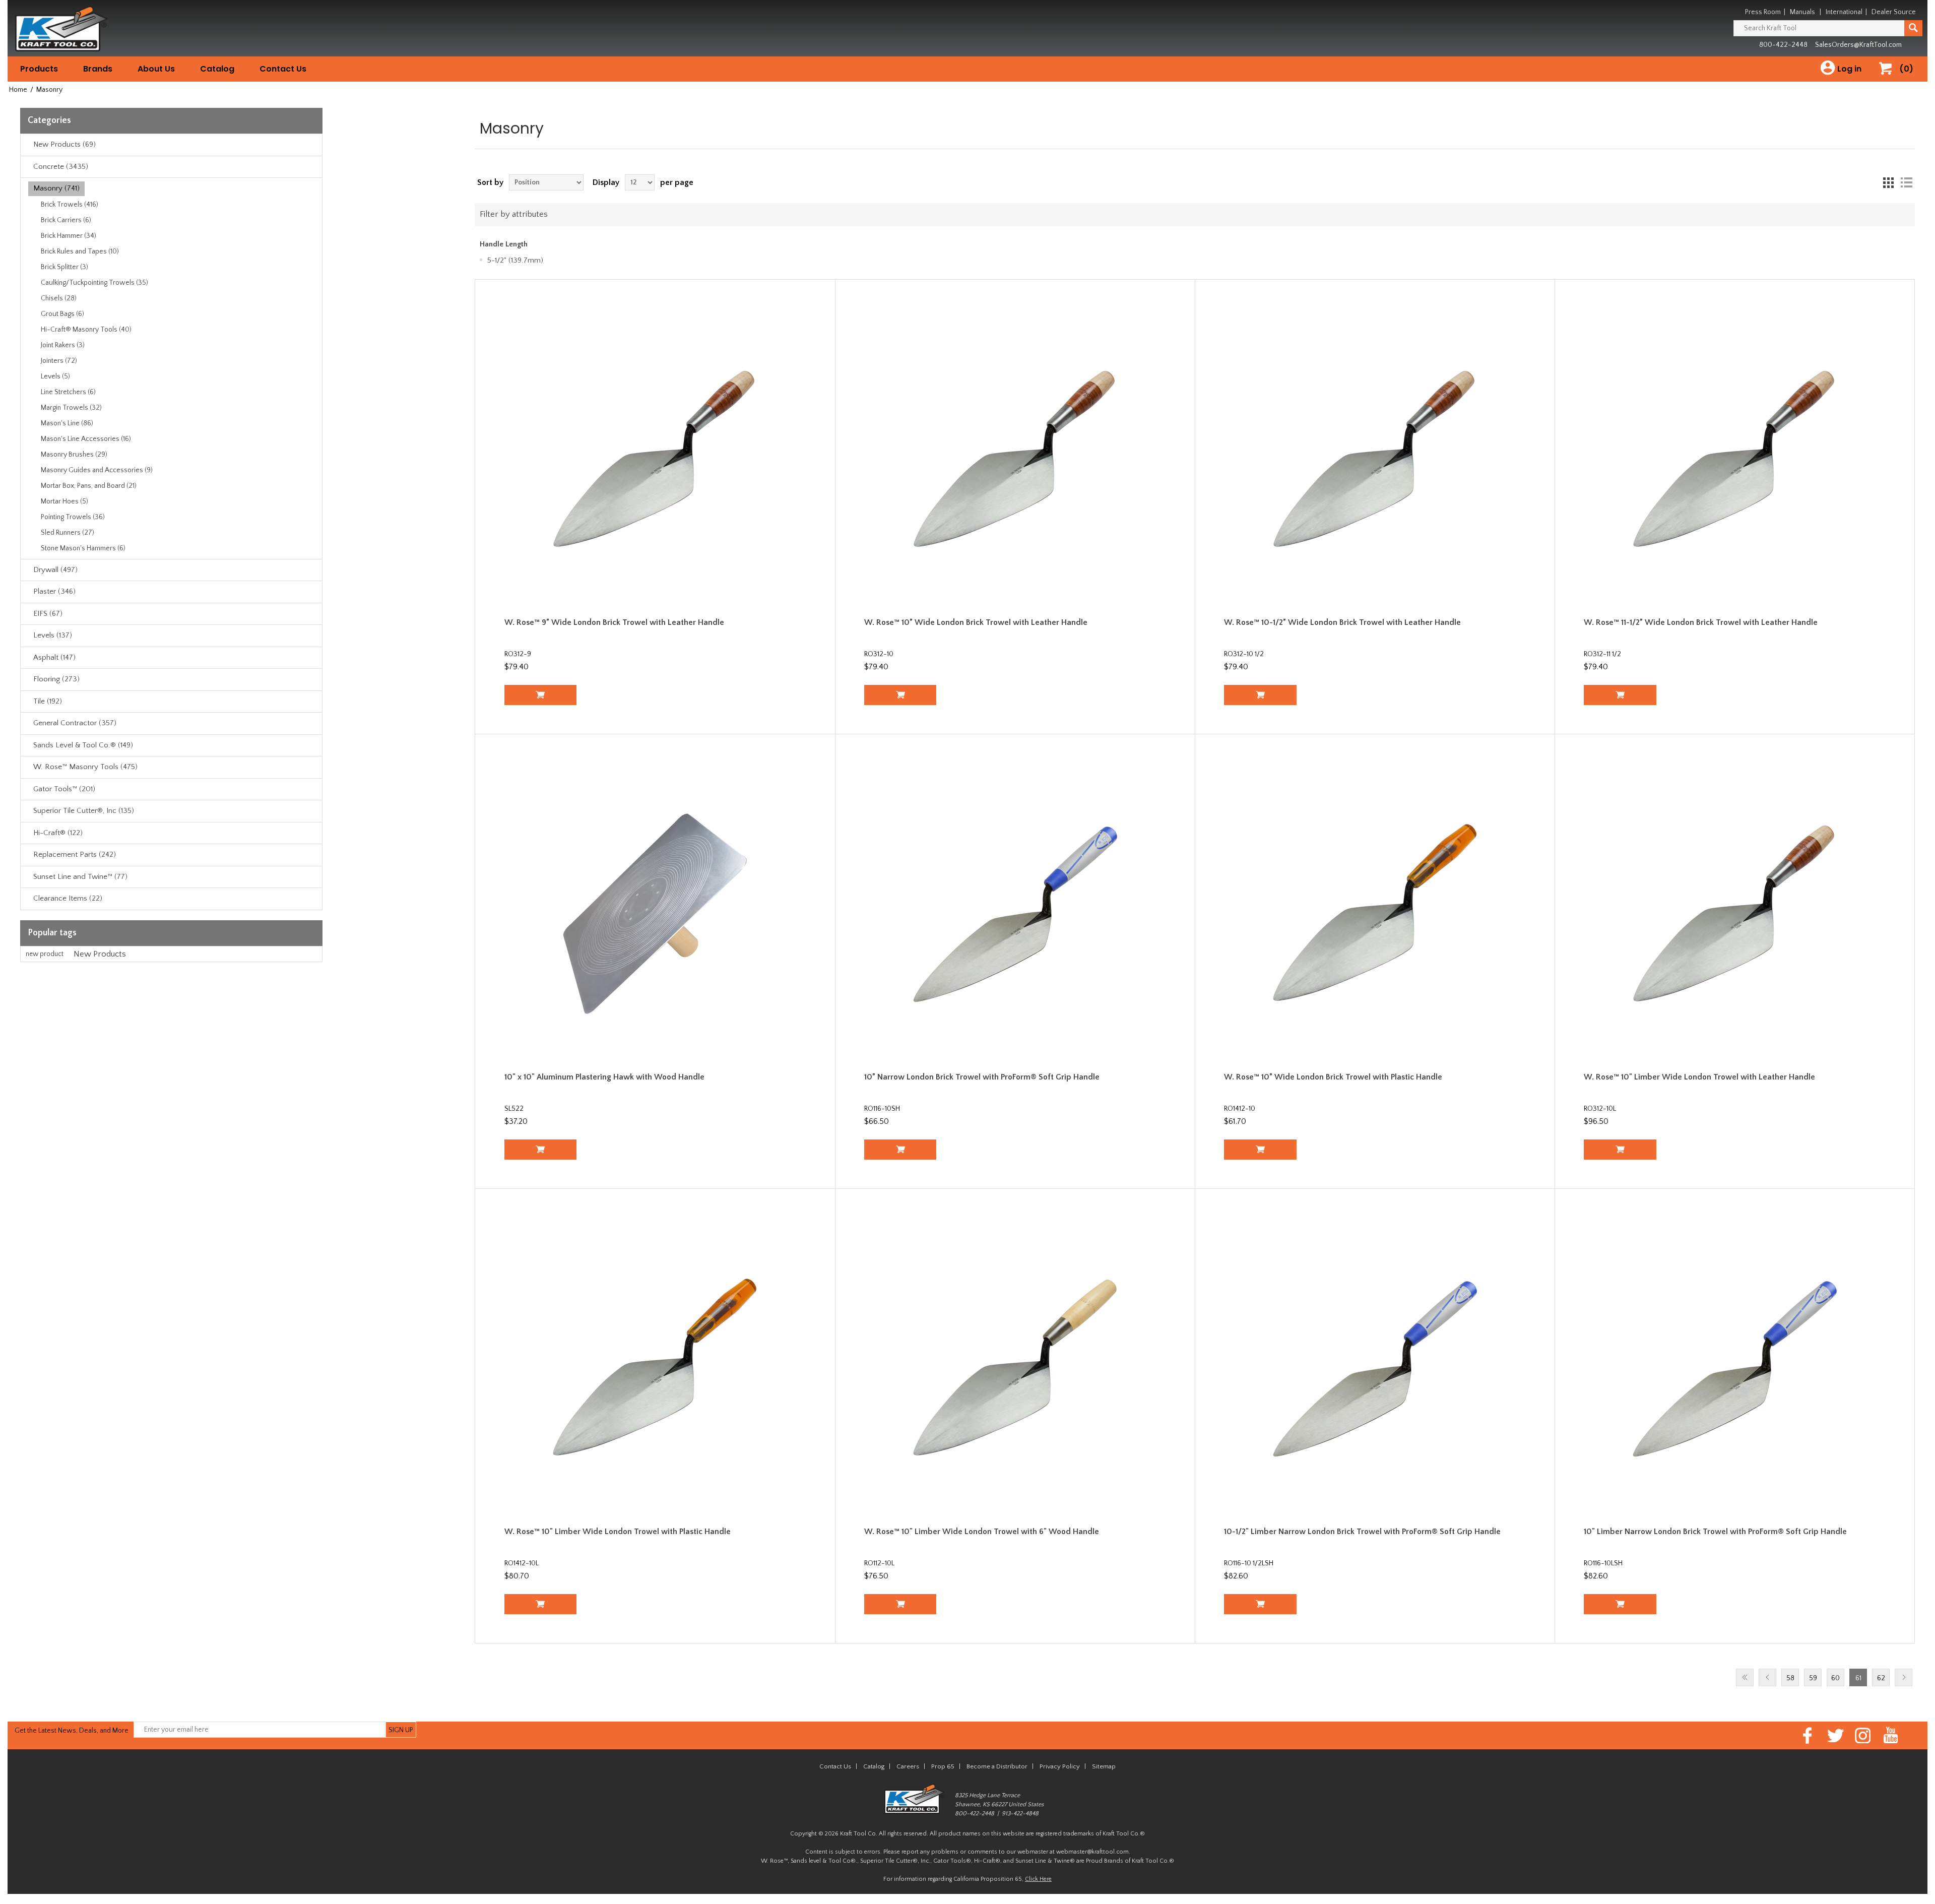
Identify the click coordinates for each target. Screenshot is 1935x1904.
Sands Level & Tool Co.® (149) (83, 745)
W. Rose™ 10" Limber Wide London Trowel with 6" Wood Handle (982, 1532)
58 (1790, 1678)
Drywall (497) (55, 570)
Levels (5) (55, 376)
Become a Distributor (997, 1766)
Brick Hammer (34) (69, 236)
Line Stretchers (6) (68, 392)
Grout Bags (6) (62, 314)
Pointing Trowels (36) (73, 517)
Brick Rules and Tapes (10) (80, 251)
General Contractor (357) (75, 723)
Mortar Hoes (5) (64, 501)
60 (1835, 1678)
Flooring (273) (56, 679)
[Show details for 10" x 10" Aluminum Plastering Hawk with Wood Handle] (655, 914)
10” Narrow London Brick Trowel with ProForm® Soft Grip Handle (982, 1077)
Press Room (1763, 12)
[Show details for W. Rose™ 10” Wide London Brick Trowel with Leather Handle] (1015, 459)
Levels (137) (53, 635)
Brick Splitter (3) (64, 267)
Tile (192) (48, 701)
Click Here (1038, 1879)
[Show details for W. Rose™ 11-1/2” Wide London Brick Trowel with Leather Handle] (1735, 459)
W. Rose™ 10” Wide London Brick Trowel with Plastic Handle (1333, 1077)
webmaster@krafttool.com (1092, 1852)
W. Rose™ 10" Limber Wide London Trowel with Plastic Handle (618, 1532)
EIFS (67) (48, 614)
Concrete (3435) (61, 167)
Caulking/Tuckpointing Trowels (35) (94, 283)
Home (18, 90)
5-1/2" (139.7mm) (515, 260)
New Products (100, 954)
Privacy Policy (1060, 1766)
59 (1813, 1678)
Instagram (1863, 1735)
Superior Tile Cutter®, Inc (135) (84, 811)
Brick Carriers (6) (66, 220)
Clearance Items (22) (68, 898)
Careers (908, 1766)
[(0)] (1889, 79)
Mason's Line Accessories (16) (86, 439)
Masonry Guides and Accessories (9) (97, 470)
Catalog (217, 69)
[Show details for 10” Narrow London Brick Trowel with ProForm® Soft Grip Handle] (1015, 914)
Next (1904, 1677)
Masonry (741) (56, 188)
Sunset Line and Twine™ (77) (80, 877)
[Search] (1913, 28)
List (1906, 182)
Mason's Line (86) (67, 423)
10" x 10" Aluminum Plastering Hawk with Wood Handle (604, 1077)
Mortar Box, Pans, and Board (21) (89, 486)
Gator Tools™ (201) (64, 789)
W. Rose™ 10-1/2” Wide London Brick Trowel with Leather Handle (1342, 622)
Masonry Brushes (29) (74, 455)
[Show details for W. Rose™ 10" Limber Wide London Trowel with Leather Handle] (1735, 914)
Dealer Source (1894, 12)
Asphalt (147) (54, 657)
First (1745, 1677)
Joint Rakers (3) (63, 345)
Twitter (1835, 1735)
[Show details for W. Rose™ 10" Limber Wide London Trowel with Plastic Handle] (655, 1369)
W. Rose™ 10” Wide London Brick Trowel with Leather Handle (976, 622)
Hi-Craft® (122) (58, 833)
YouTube (1891, 1735)
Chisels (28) (59, 298)
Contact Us (283, 69)
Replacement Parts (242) (75, 854)
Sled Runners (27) (68, 533)
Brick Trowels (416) (70, 205)
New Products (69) (64, 144)
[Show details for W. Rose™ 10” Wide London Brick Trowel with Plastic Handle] (1375, 914)
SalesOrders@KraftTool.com (1858, 45)
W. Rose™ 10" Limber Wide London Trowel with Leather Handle (1699, 1077)
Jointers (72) (59, 361)
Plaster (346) (54, 591)
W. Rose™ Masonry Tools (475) (85, 767)
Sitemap (1104, 1766)
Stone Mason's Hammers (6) (83, 548)
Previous (1767, 1677)
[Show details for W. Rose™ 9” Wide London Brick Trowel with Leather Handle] (655, 459)
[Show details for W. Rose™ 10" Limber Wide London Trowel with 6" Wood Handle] (1015, 1369)
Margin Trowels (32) (71, 408)
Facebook (1808, 1735)
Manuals (1802, 12)
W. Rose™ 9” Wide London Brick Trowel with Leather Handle (614, 622)
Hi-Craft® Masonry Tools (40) (86, 330)
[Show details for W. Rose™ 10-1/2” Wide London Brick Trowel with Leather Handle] (1375, 459)
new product (45, 954)
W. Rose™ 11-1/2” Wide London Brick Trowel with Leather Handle (1701, 622)
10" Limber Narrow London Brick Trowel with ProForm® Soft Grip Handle (1715, 1532)
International (1844, 12)
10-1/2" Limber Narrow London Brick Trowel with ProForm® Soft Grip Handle (1362, 1532)
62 (1881, 1678)
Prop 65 (943, 1766)
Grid (1888, 182)
